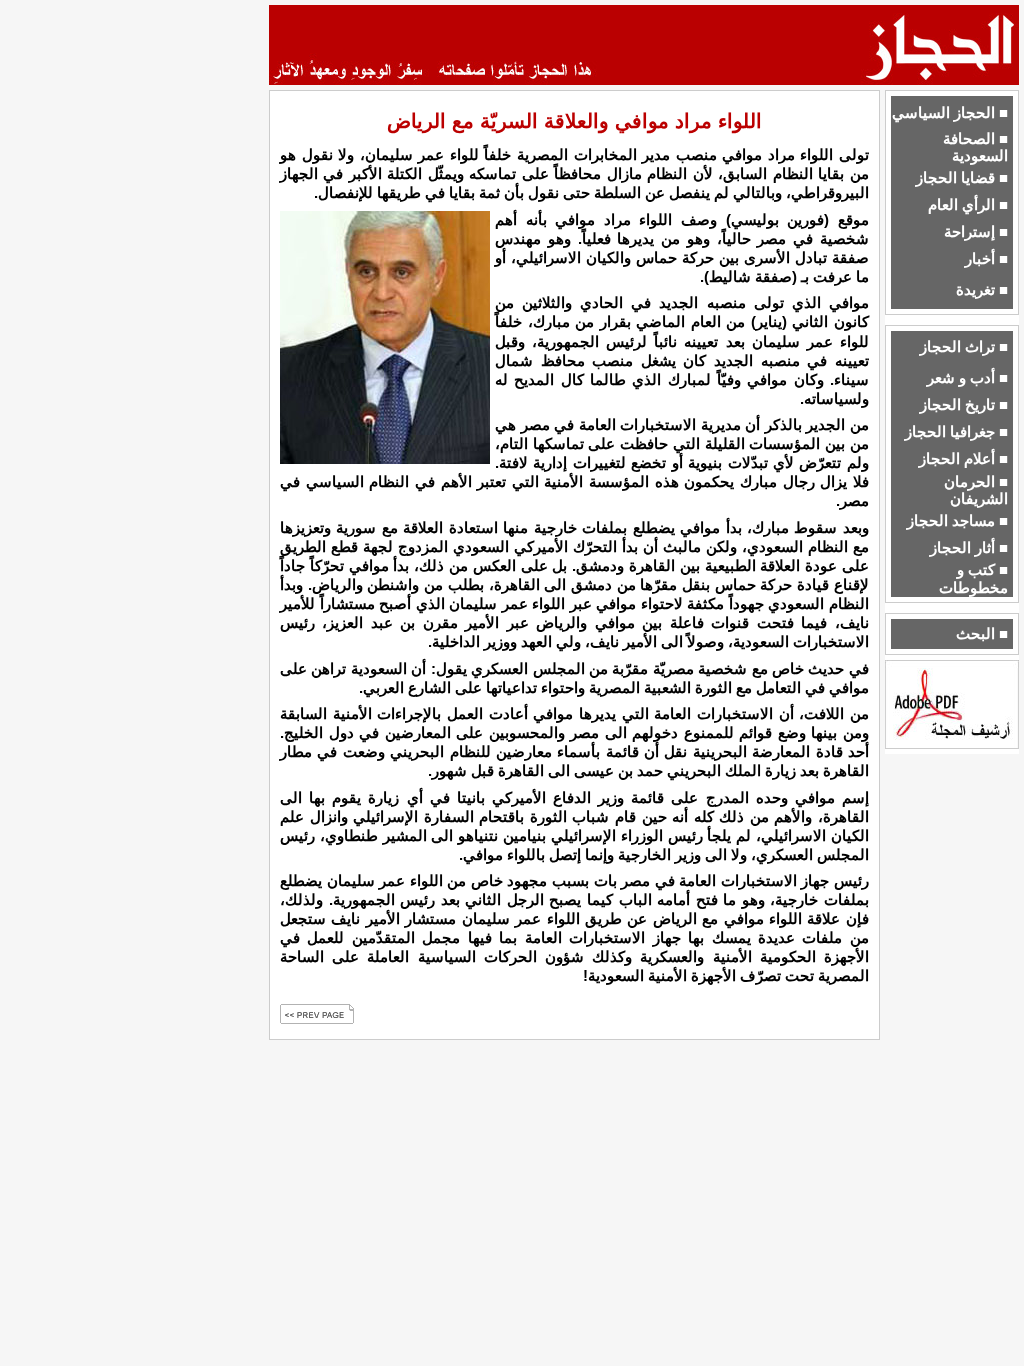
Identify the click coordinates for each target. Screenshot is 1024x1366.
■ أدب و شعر (967, 378)
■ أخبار (986, 259)
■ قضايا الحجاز (962, 178)
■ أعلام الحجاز (963, 459)
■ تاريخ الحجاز (964, 405)
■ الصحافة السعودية (975, 147)
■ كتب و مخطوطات (973, 578)
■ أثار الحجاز (969, 548)
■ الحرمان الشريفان (976, 490)
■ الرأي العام (968, 205)
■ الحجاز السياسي (950, 113)
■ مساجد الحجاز (957, 521)
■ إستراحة (976, 232)
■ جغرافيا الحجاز (956, 432)
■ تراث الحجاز (964, 347)
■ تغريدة (982, 290)
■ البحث (982, 634)
